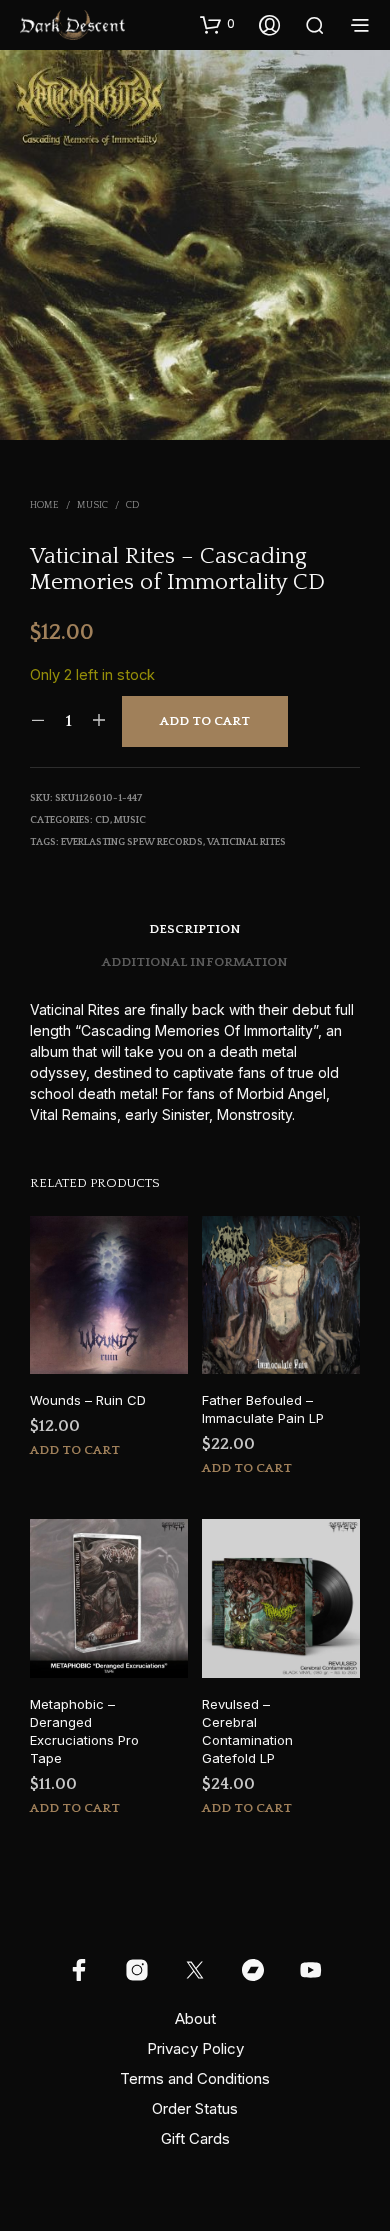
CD (132, 505)
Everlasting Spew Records (132, 842)
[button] (217, 24)
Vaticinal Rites (246, 842)
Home (44, 505)
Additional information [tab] (195, 962)
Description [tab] (195, 929)
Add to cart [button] (75, 1450)
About (195, 2018)
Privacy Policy (195, 2048)
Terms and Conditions (195, 2078)
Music (92, 505)
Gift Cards (195, 2138)
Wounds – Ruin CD (88, 1400)
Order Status (195, 2108)
